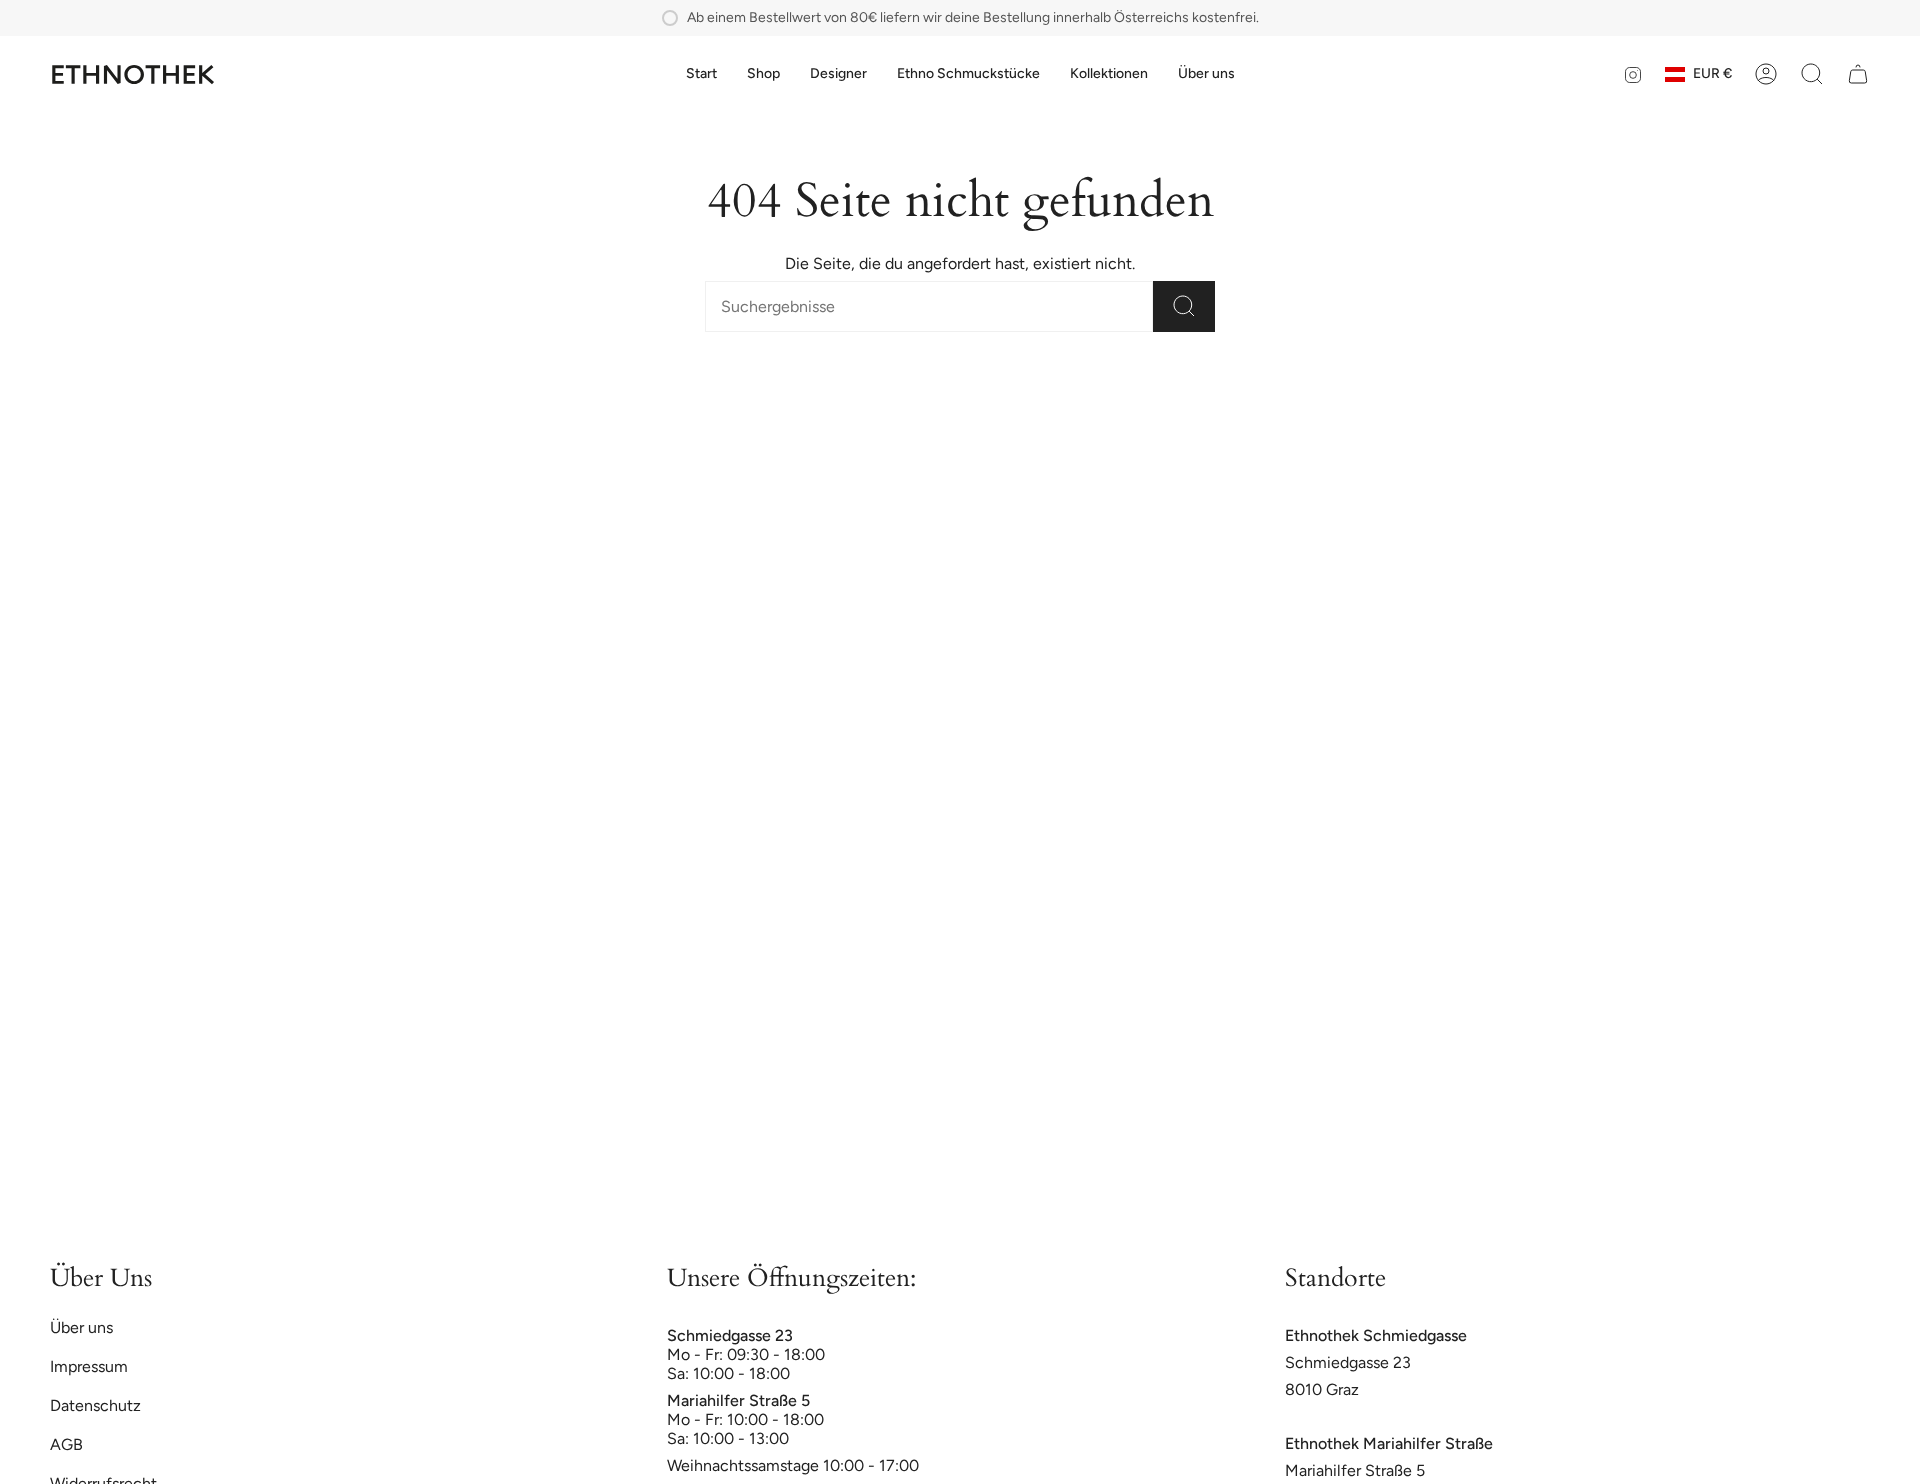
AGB (66, 1444)
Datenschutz (95, 1405)
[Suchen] (1184, 306)
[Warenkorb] (1858, 74)
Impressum (89, 1366)
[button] (763, 74)
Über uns (81, 1327)
